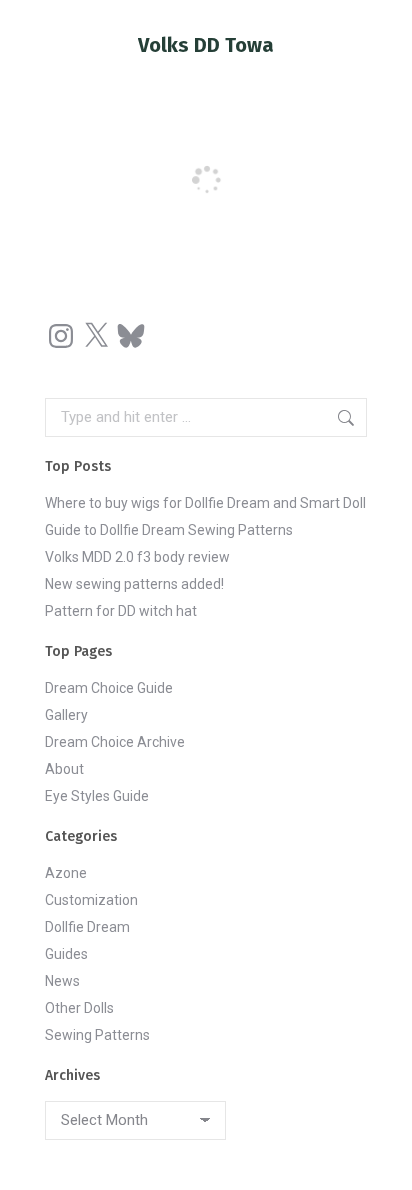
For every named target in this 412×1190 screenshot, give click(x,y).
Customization (91, 900)
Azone (66, 873)
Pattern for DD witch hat (121, 611)
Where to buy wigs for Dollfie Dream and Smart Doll (205, 503)
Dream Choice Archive (115, 742)
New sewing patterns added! (134, 584)
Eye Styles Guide (97, 796)
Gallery (66, 715)
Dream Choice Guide (109, 688)
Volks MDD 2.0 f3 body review (137, 557)
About (64, 769)
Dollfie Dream (87, 927)
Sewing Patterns (97, 1035)
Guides (66, 954)
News (62, 981)
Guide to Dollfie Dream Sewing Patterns (169, 530)
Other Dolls (79, 1008)
